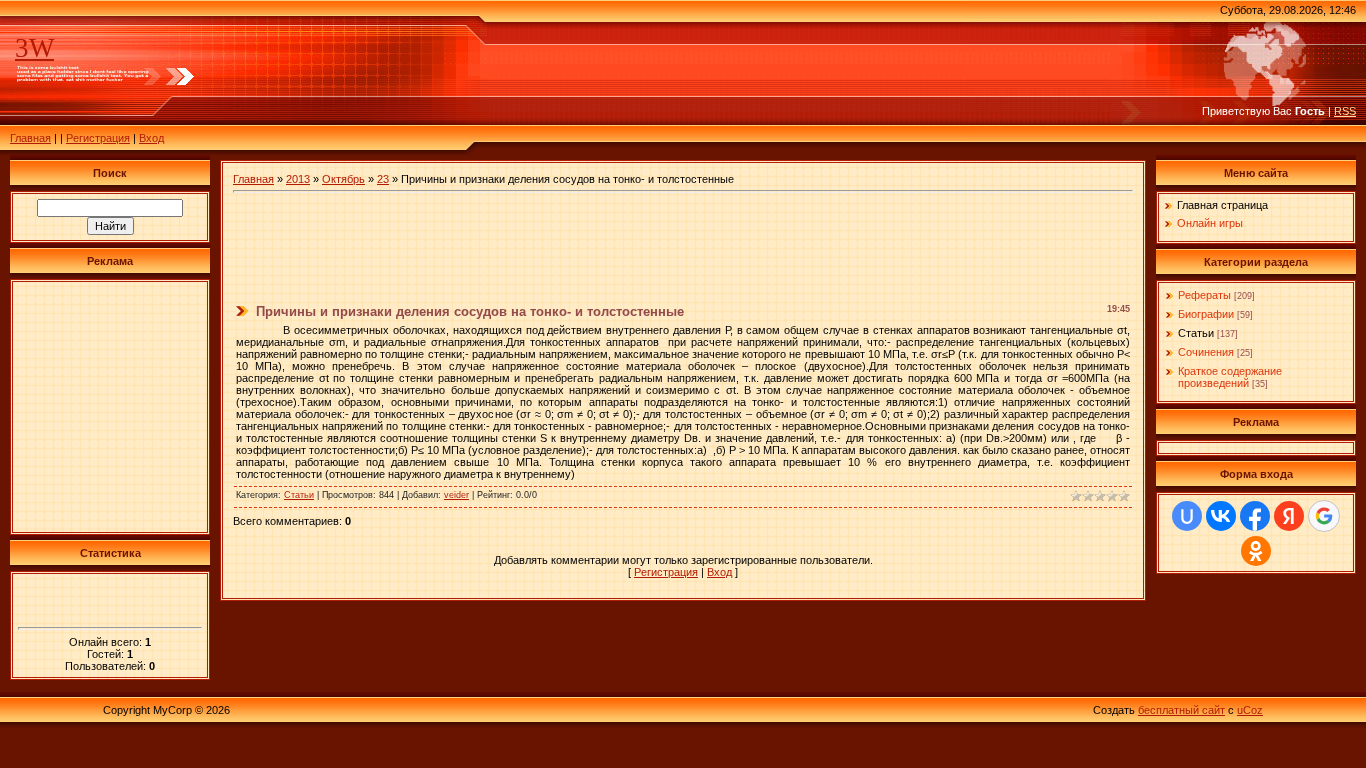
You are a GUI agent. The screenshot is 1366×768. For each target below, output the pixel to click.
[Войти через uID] (1187, 516)
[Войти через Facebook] (1255, 516)
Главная (30, 138)
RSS (1345, 111)
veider (456, 495)
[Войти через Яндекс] (1289, 516)
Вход (151, 138)
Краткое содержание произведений (1230, 377)
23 (383, 179)
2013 (298, 179)
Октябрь (343, 179)
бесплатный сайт (1181, 710)
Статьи (299, 495)
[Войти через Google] (1324, 516)
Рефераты (1204, 295)
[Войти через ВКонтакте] (1221, 516)
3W (34, 48)
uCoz (1250, 710)
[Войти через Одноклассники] (1256, 551)
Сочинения (1206, 352)
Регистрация (98, 138)
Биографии (1206, 314)
